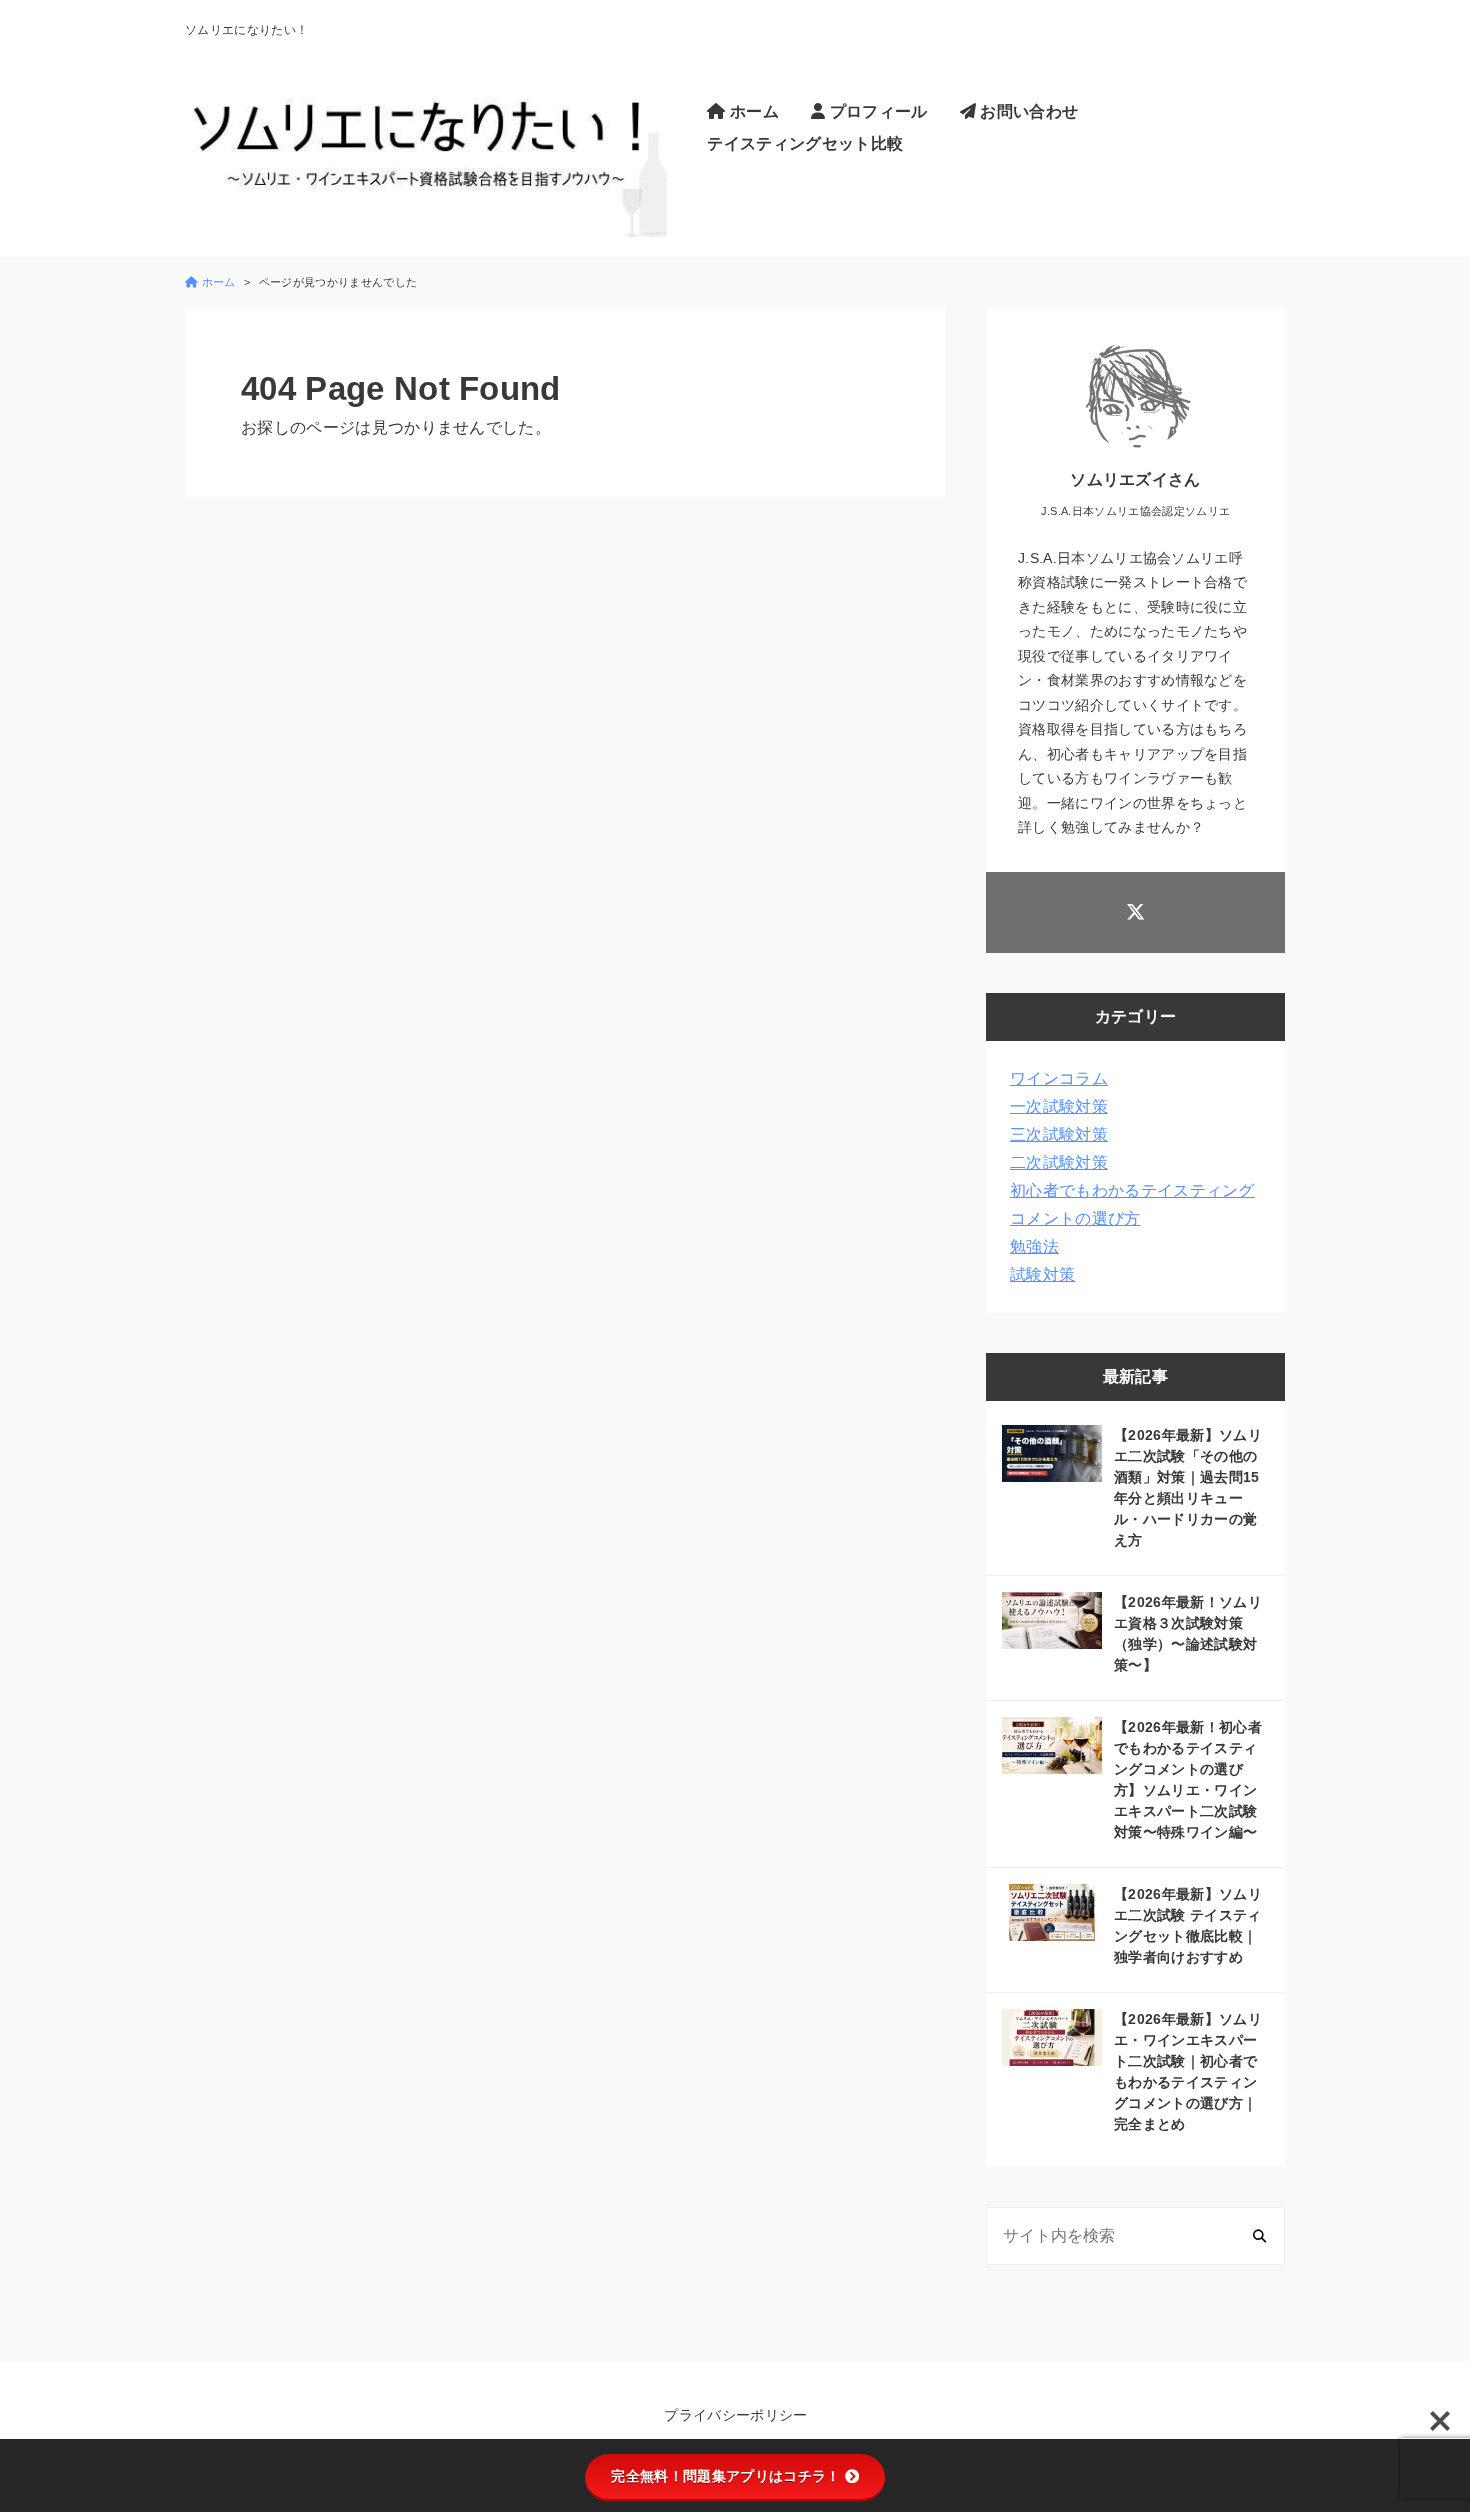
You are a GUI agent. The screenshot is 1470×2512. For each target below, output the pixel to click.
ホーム (752, 111)
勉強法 (1034, 1246)
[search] (1259, 2236)
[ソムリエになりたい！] (426, 140)
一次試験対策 (1059, 1106)
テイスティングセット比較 (805, 143)
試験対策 (1042, 1274)
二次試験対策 (1059, 1162)
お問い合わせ (1027, 111)
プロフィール (876, 111)
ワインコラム (1059, 1078)
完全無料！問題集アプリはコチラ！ (725, 2476)
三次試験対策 (1059, 1134)
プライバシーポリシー (735, 2415)
